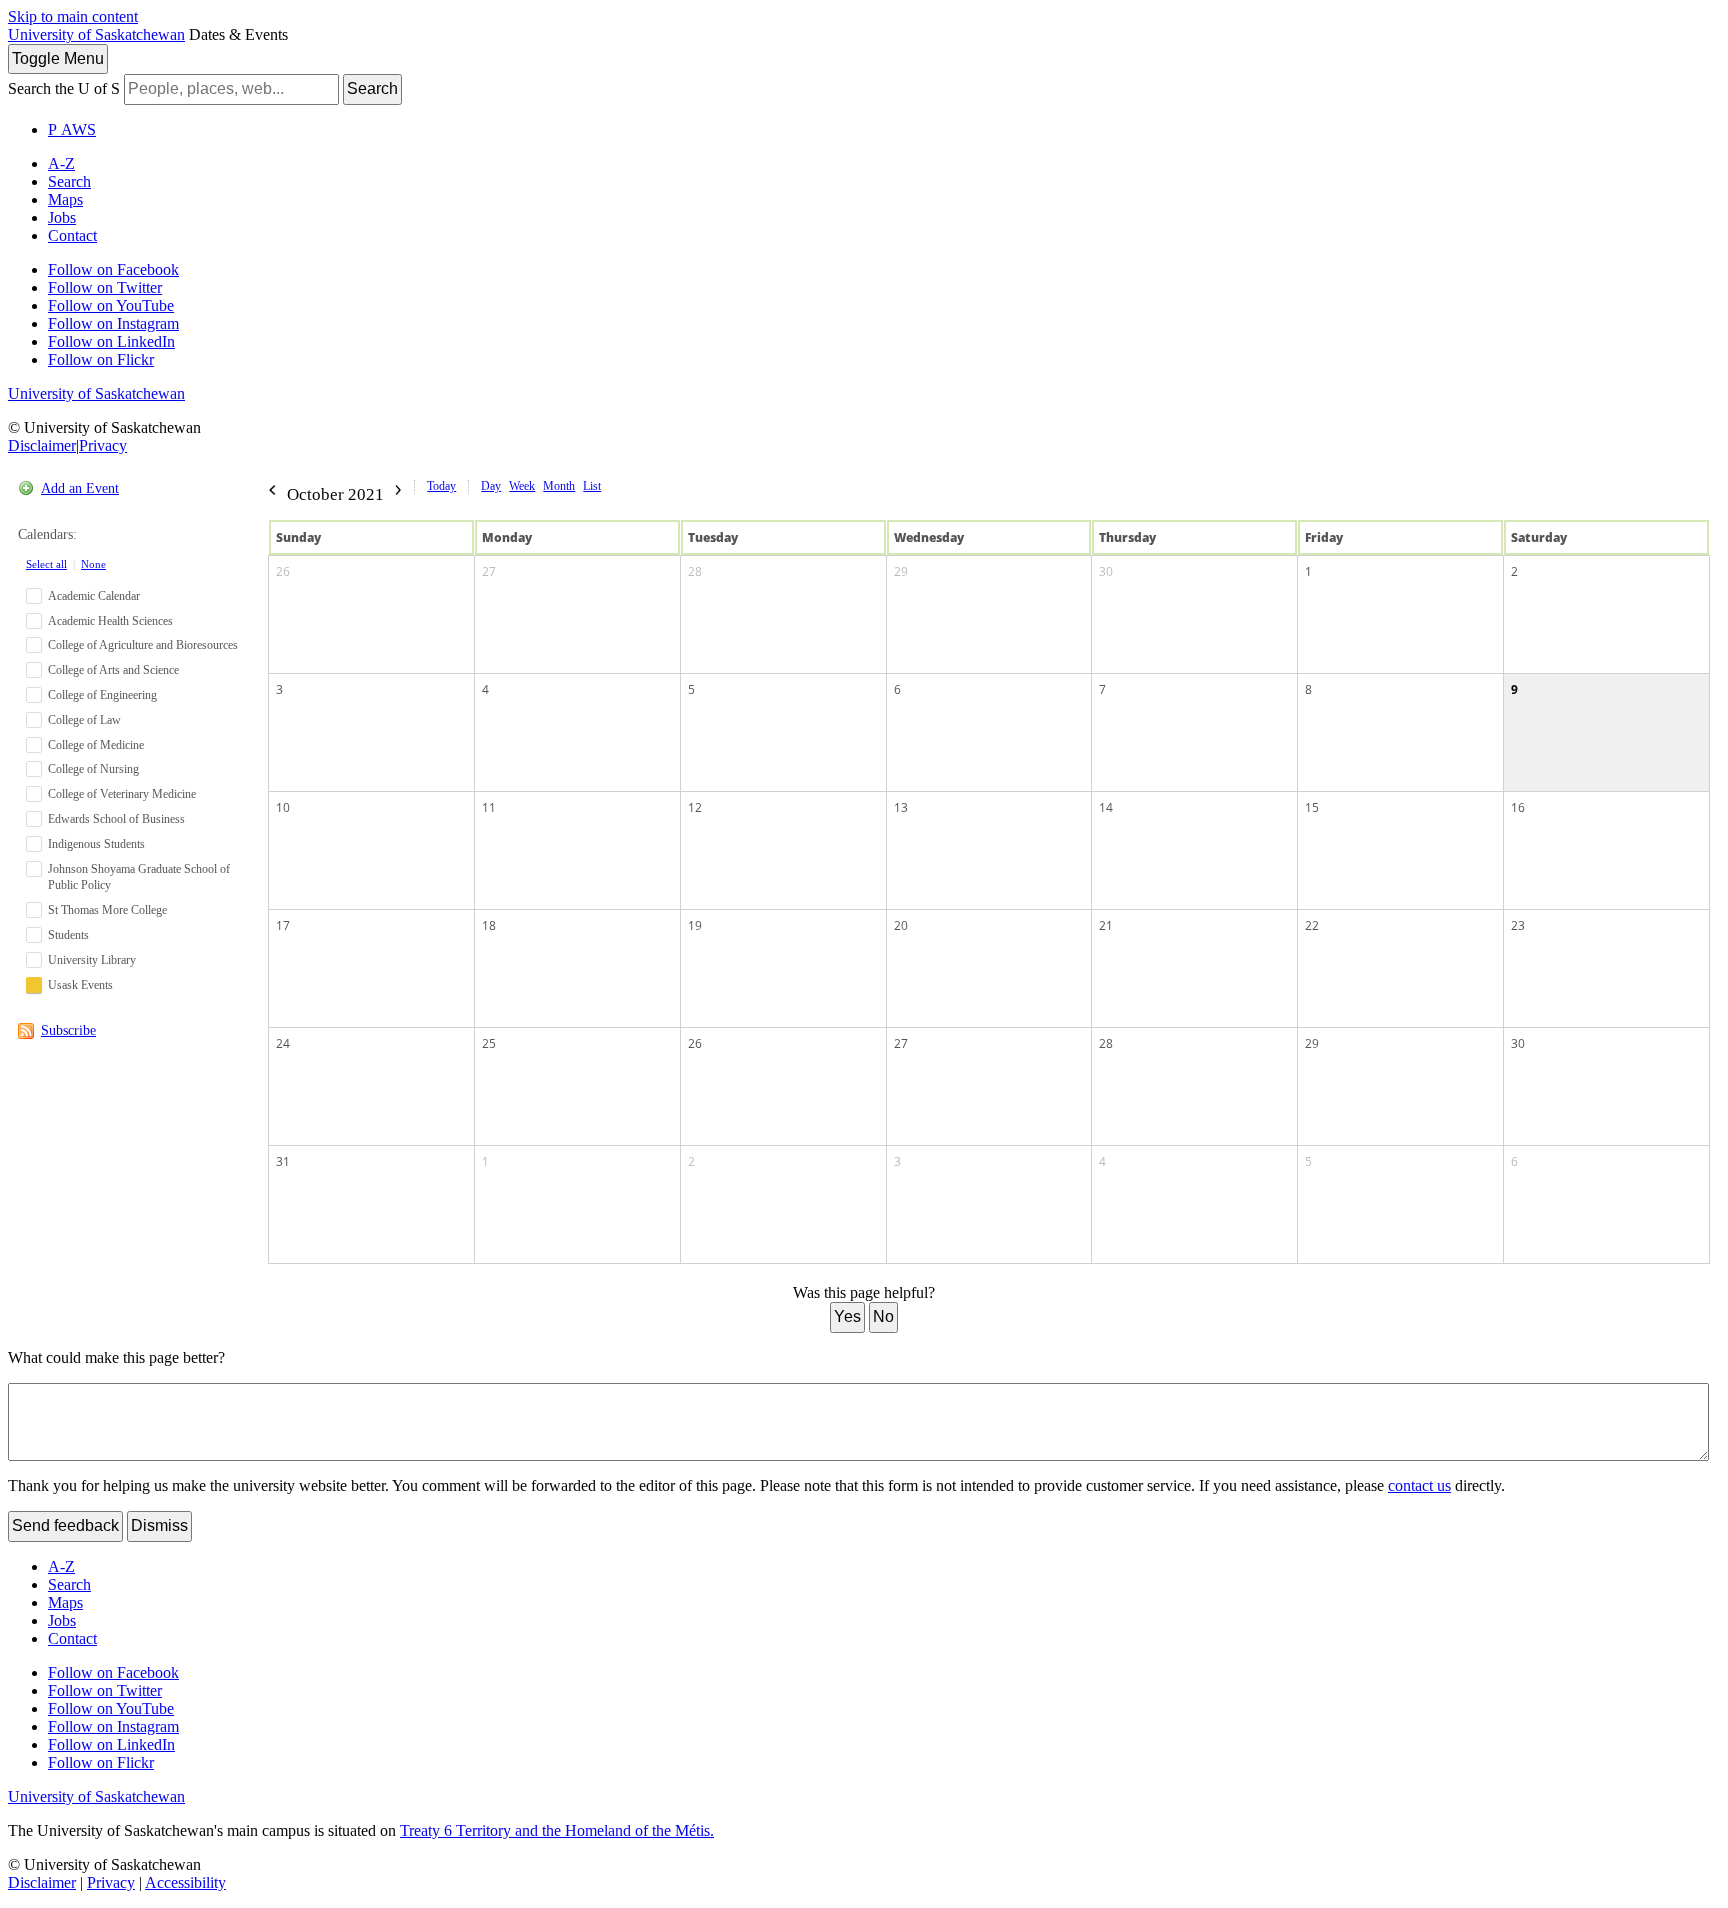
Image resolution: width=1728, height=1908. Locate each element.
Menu (58, 58)
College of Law (84, 720)
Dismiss (159, 1525)
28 (695, 571)
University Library (92, 960)
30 (1106, 571)
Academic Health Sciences (110, 621)
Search (372, 88)
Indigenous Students (96, 844)
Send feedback (65, 1525)
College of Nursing (93, 769)
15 (1312, 807)
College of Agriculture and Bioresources (143, 645)
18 (489, 925)
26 (283, 571)
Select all (46, 564)
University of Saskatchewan (96, 34)
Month (559, 486)
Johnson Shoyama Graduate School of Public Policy (139, 877)
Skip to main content (73, 16)
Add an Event (80, 488)
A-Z (61, 163)
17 (283, 925)
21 (1106, 925)
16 (1518, 807)
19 (695, 925)
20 (901, 925)
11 (489, 807)
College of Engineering (102, 695)
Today (441, 486)
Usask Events (80, 985)
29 (901, 571)
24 (283, 1043)
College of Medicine (96, 745)
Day (491, 486)
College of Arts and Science (113, 670)
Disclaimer (42, 445)
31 (283, 1161)
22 (1312, 925)
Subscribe (68, 1030)
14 (1106, 807)
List (592, 486)
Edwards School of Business (116, 819)
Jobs (62, 217)
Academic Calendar (94, 596)
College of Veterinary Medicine (122, 794)
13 (901, 807)
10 (283, 807)
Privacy (103, 445)
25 (489, 1043)
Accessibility (185, 1882)
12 (695, 807)
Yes (847, 1316)
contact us (1419, 1485)
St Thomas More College (107, 910)
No (883, 1316)
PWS (72, 129)
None (93, 564)
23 (1518, 925)
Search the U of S (64, 88)
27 (489, 571)
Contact (72, 235)
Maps (65, 199)
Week (522, 486)
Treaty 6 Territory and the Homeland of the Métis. (557, 1830)
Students (68, 935)
